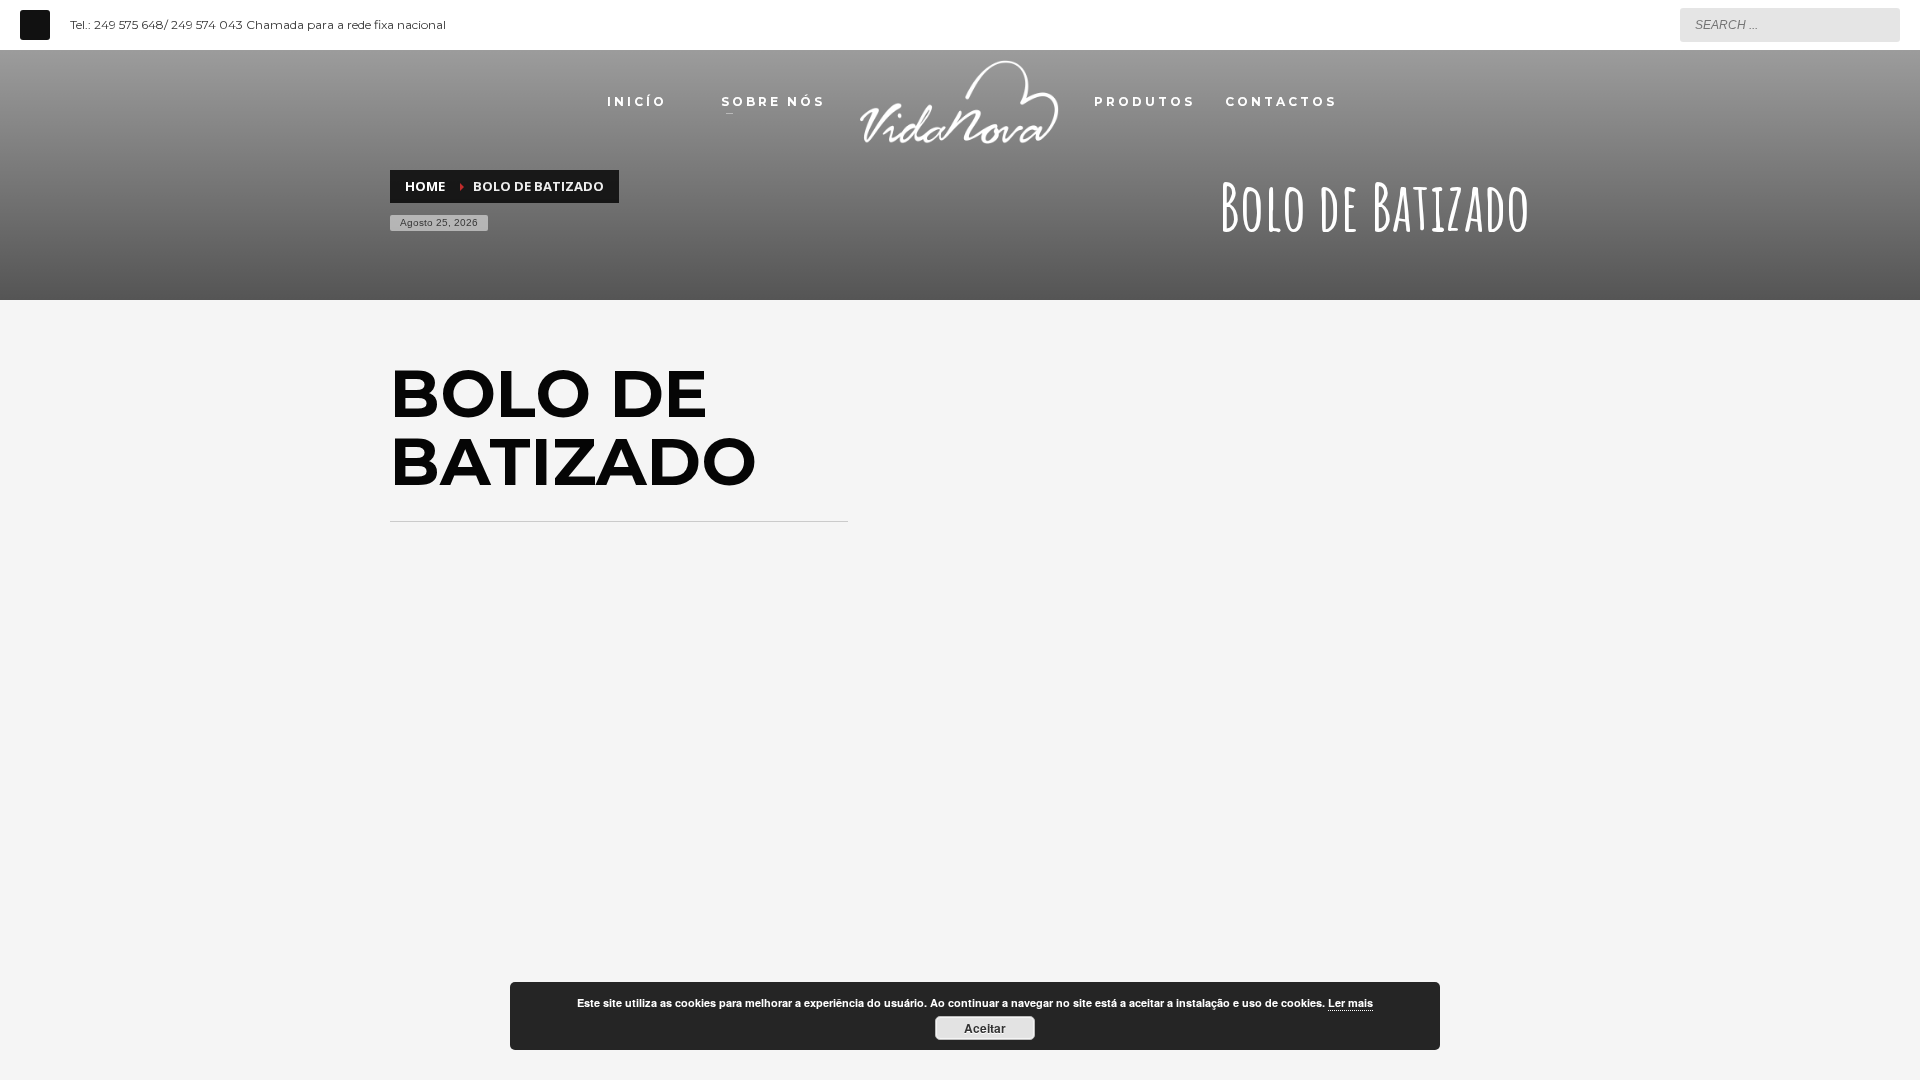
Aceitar (985, 1028)
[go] (1880, 24)
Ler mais (1350, 1002)
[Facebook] (35, 25)
